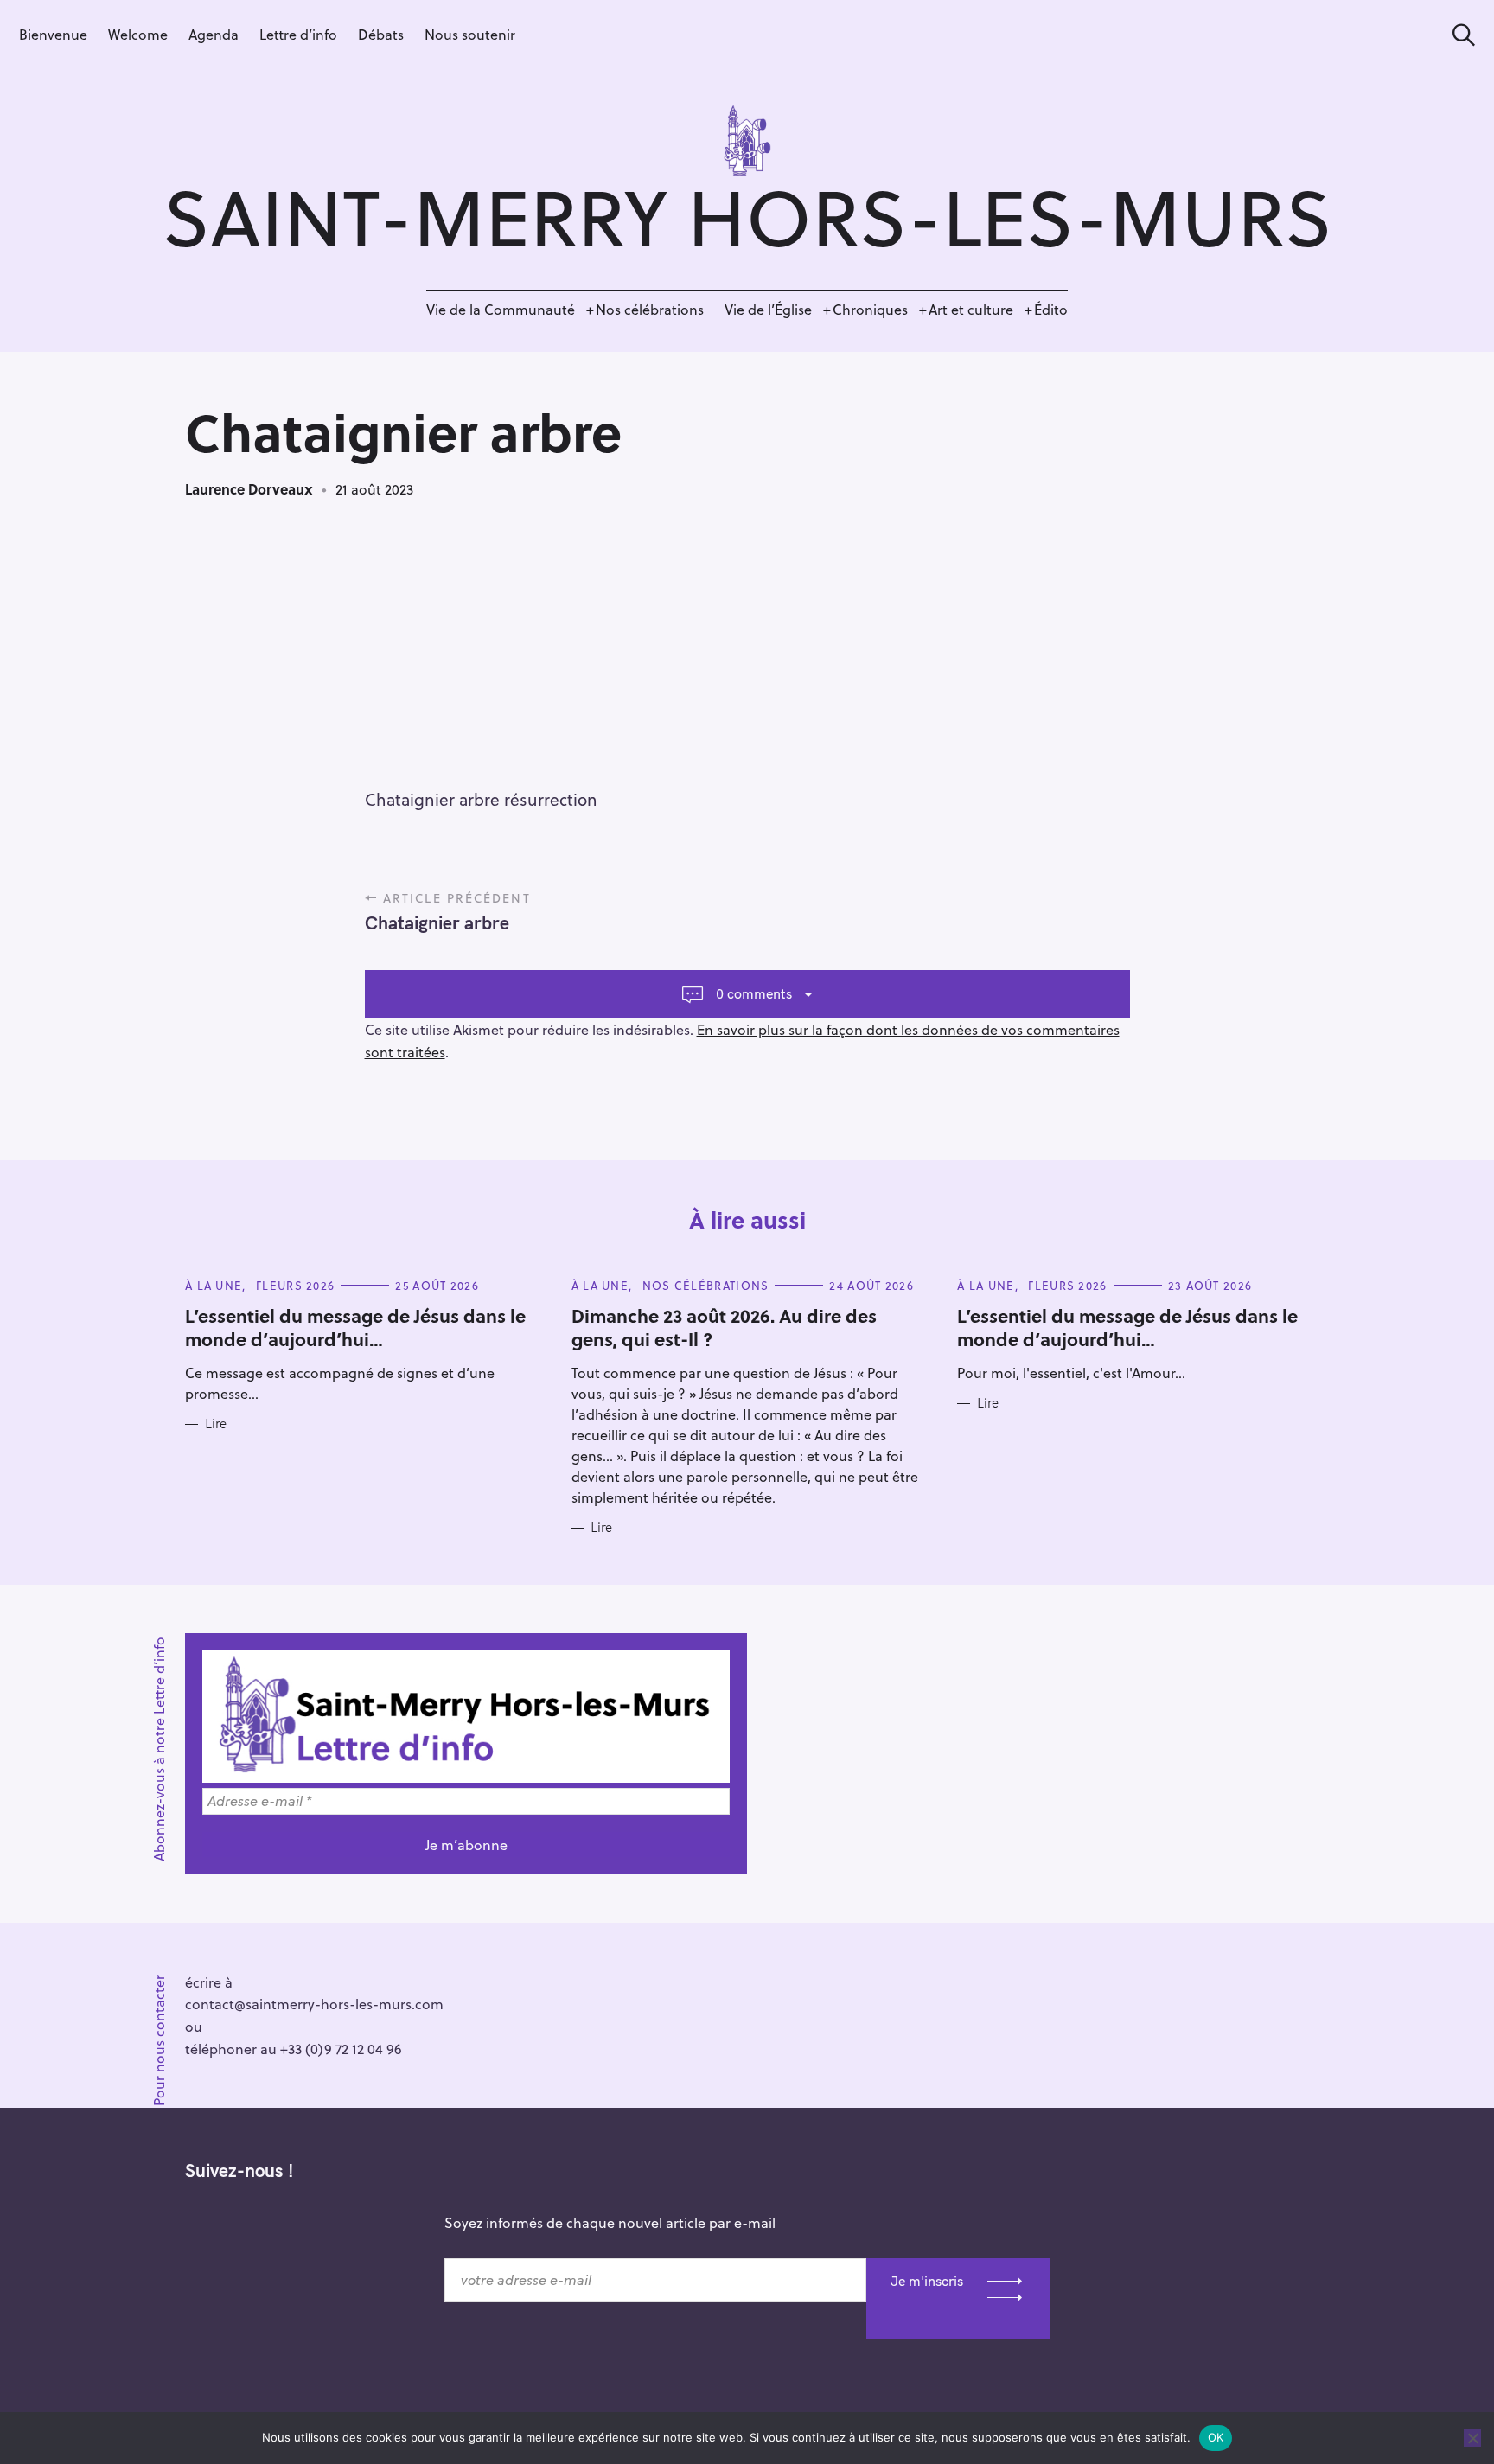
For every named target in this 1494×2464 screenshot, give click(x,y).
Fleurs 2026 (295, 1285)
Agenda (214, 34)
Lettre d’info (298, 34)
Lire (216, 1424)
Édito (1051, 309)
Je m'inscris (927, 2281)
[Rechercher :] (1458, 35)
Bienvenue (53, 34)
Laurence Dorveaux (249, 489)
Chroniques (870, 309)
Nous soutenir (470, 34)
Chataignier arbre (437, 922)
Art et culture (971, 309)
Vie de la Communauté (501, 309)
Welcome (138, 34)
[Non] (1472, 2438)
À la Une (214, 1285)
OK (1216, 2437)
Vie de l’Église (768, 309)
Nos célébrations (650, 309)
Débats (381, 34)
